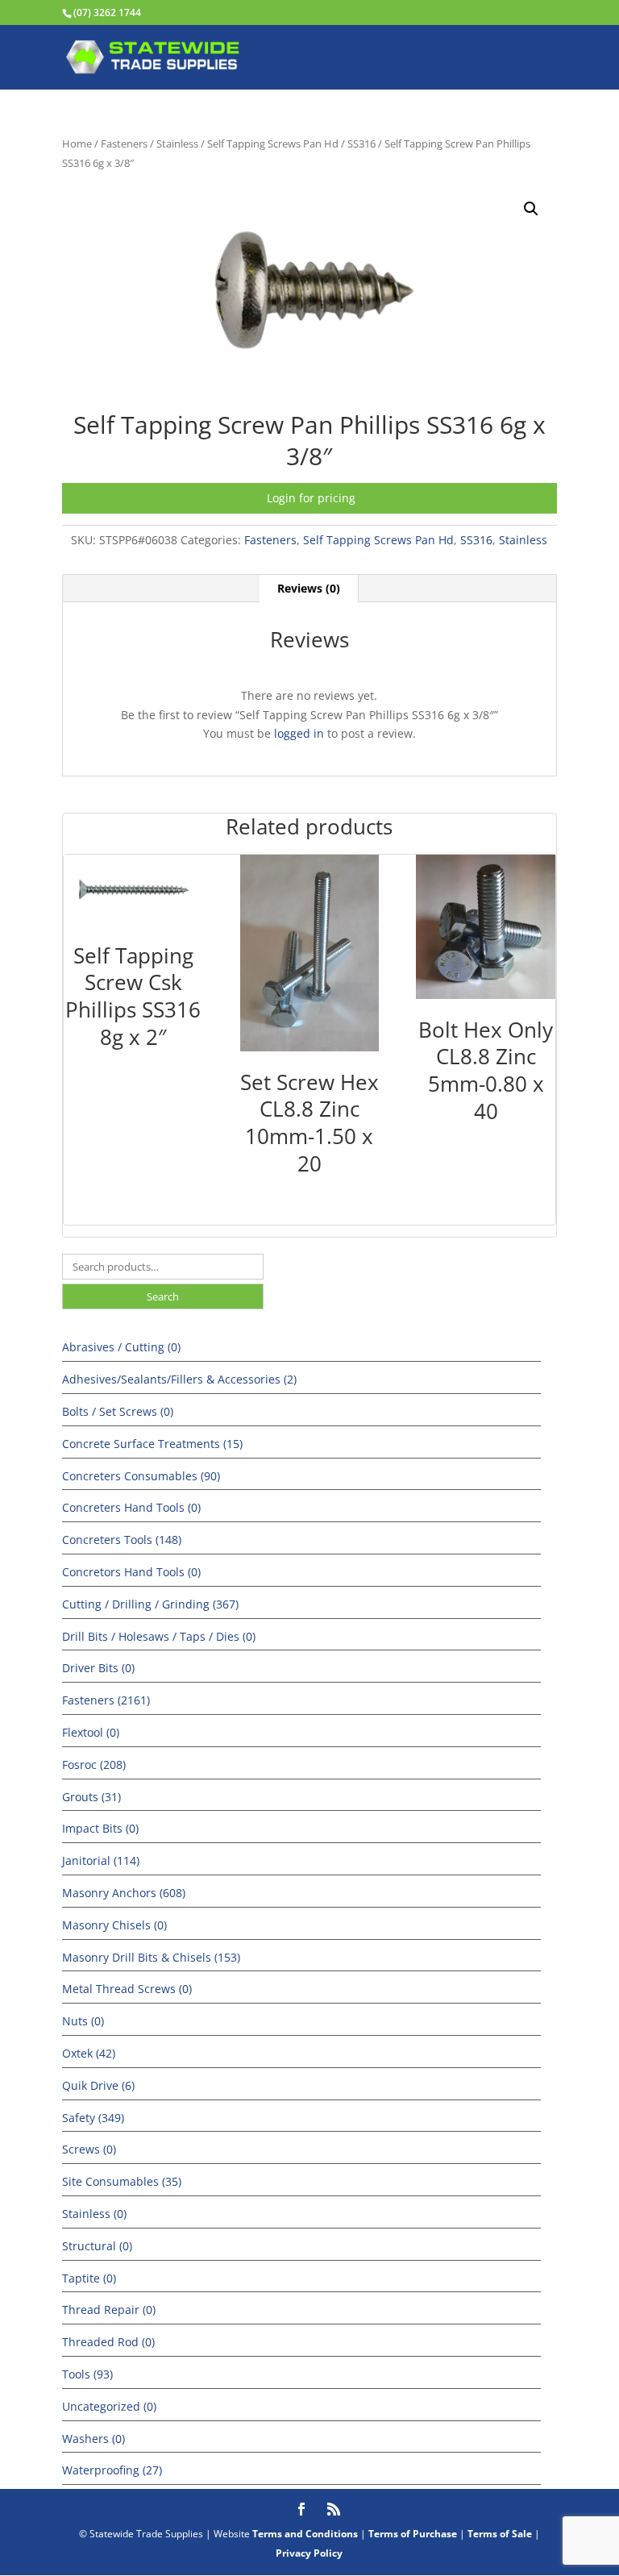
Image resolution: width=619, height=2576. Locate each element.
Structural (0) (97, 2246)
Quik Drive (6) (98, 2085)
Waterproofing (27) (112, 2470)
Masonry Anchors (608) (124, 1893)
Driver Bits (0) (98, 1668)
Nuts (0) (83, 2021)
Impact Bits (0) (100, 1828)
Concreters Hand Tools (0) (131, 1507)
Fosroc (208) (94, 1764)
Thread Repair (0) (109, 2310)
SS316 (361, 144)
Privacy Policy (309, 2553)
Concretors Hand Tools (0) (131, 1572)
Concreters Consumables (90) (141, 1476)
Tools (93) (87, 2374)
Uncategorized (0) (109, 2406)
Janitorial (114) (101, 1860)
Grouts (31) (91, 1797)
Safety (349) (93, 2118)
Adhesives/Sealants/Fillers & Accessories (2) (179, 1379)
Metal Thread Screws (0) (127, 1989)
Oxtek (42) (89, 2053)
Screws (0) (89, 2149)
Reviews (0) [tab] (309, 588)
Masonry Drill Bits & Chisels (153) (151, 1957)
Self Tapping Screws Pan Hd (273, 144)
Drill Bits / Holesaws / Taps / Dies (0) (159, 1636)
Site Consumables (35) (122, 2181)
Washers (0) (93, 2439)
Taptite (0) (89, 2278)
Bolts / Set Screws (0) (118, 1411)
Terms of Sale (500, 2534)
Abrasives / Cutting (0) (121, 1347)
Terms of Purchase (413, 2534)
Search (163, 1296)
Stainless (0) (94, 2214)
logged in (299, 733)
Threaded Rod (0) (108, 2342)
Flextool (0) (91, 1732)
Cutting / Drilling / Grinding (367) (150, 1604)
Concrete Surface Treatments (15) (152, 1444)
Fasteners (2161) (106, 1700)
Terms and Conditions (305, 2534)
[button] (531, 209)
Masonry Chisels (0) (114, 1925)
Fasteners (124, 144)
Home (77, 144)
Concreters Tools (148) (122, 1540)
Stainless (177, 144)
